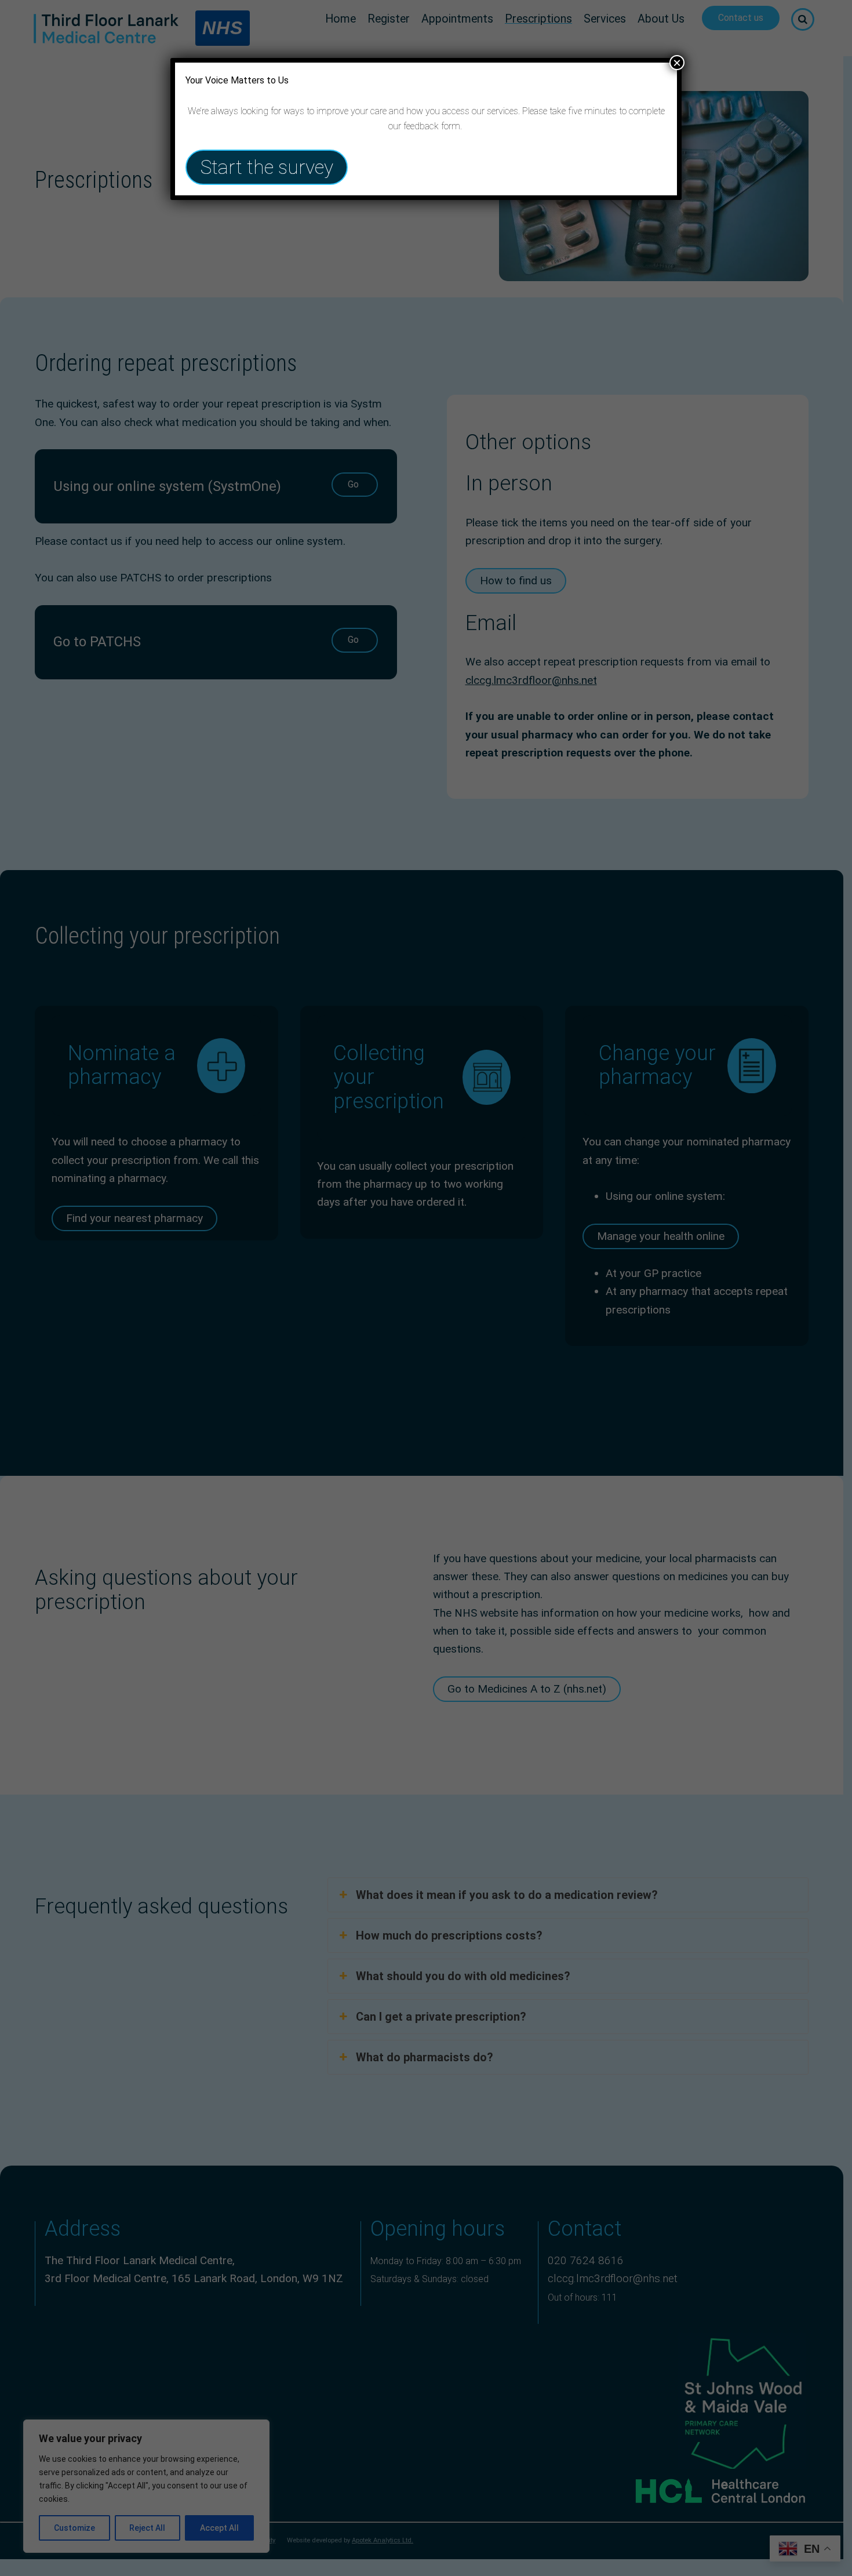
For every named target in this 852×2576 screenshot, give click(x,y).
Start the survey (267, 167)
